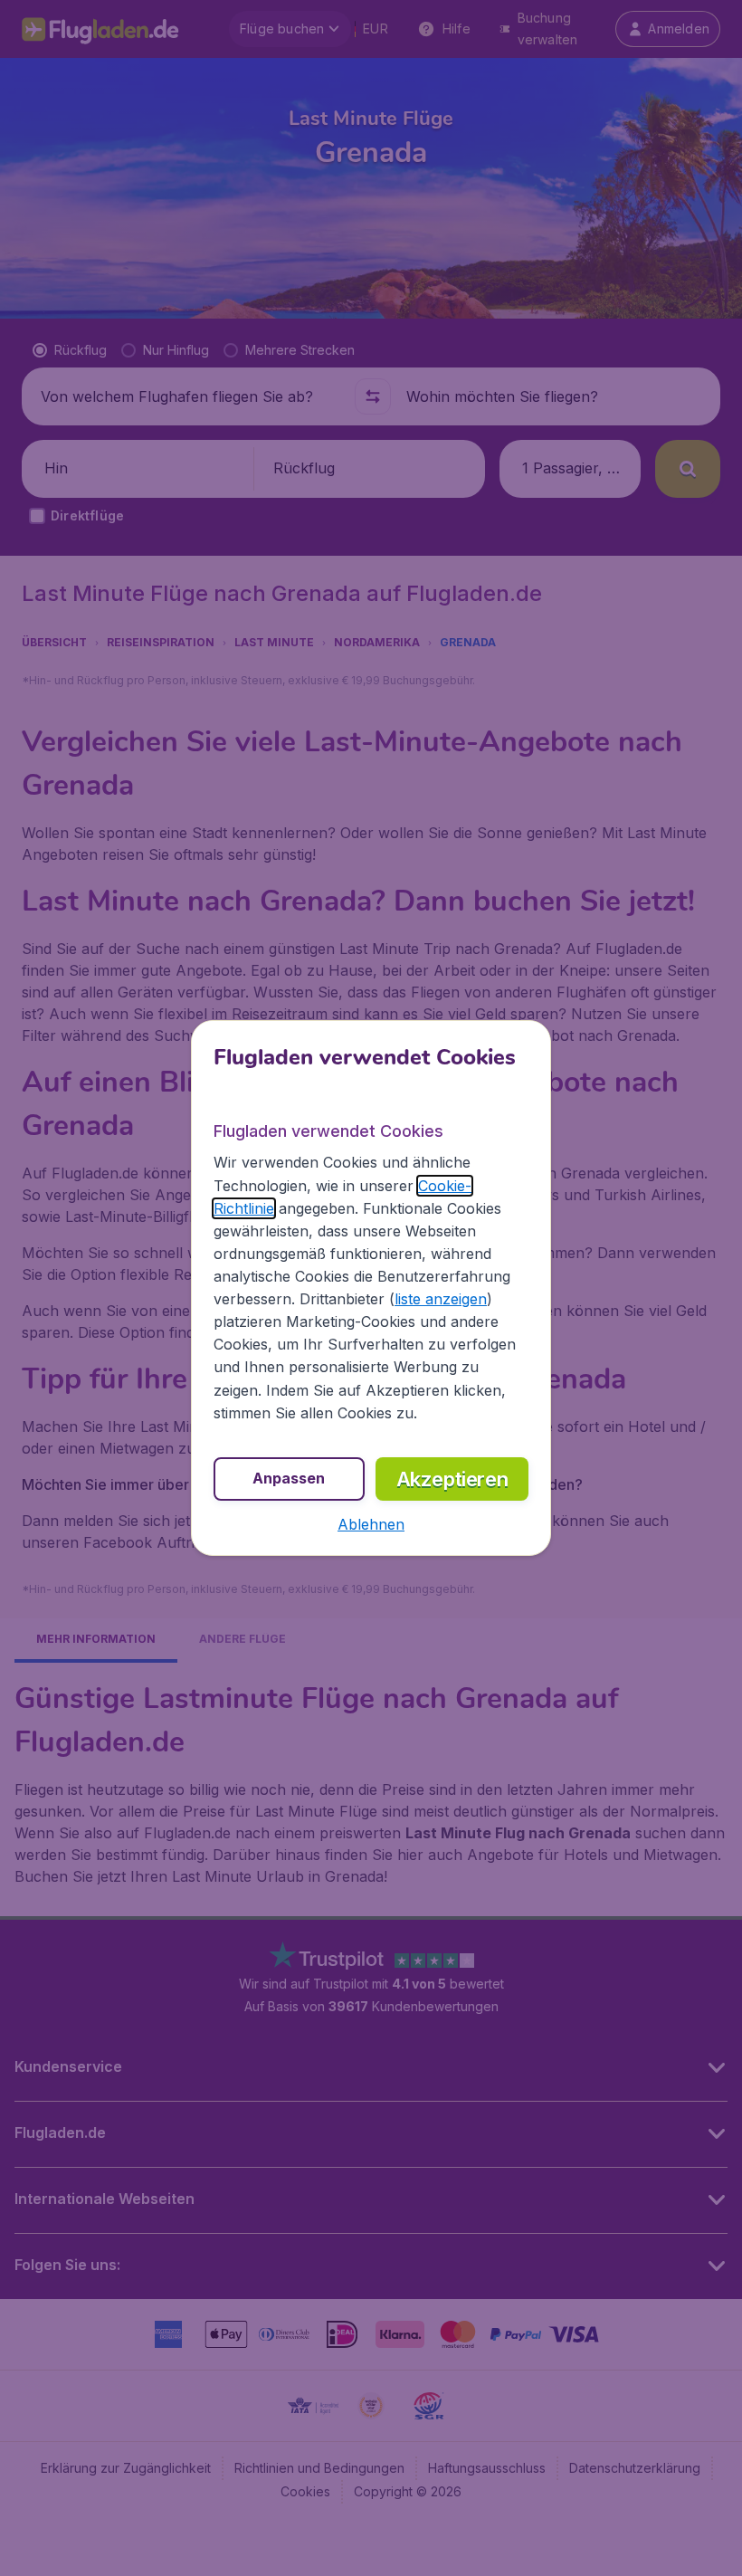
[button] (371, 1524)
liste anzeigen (441, 1299)
